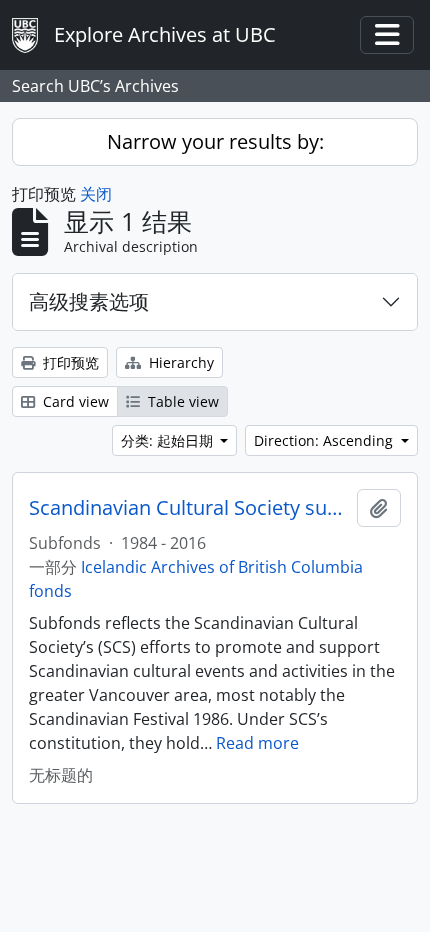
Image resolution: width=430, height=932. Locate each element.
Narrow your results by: (215, 141)
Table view (181, 401)
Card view (74, 401)
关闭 (96, 194)
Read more (257, 743)
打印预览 (69, 362)
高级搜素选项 (89, 301)
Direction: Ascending (325, 440)
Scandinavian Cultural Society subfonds (189, 508)
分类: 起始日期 (169, 440)
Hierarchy (179, 362)
